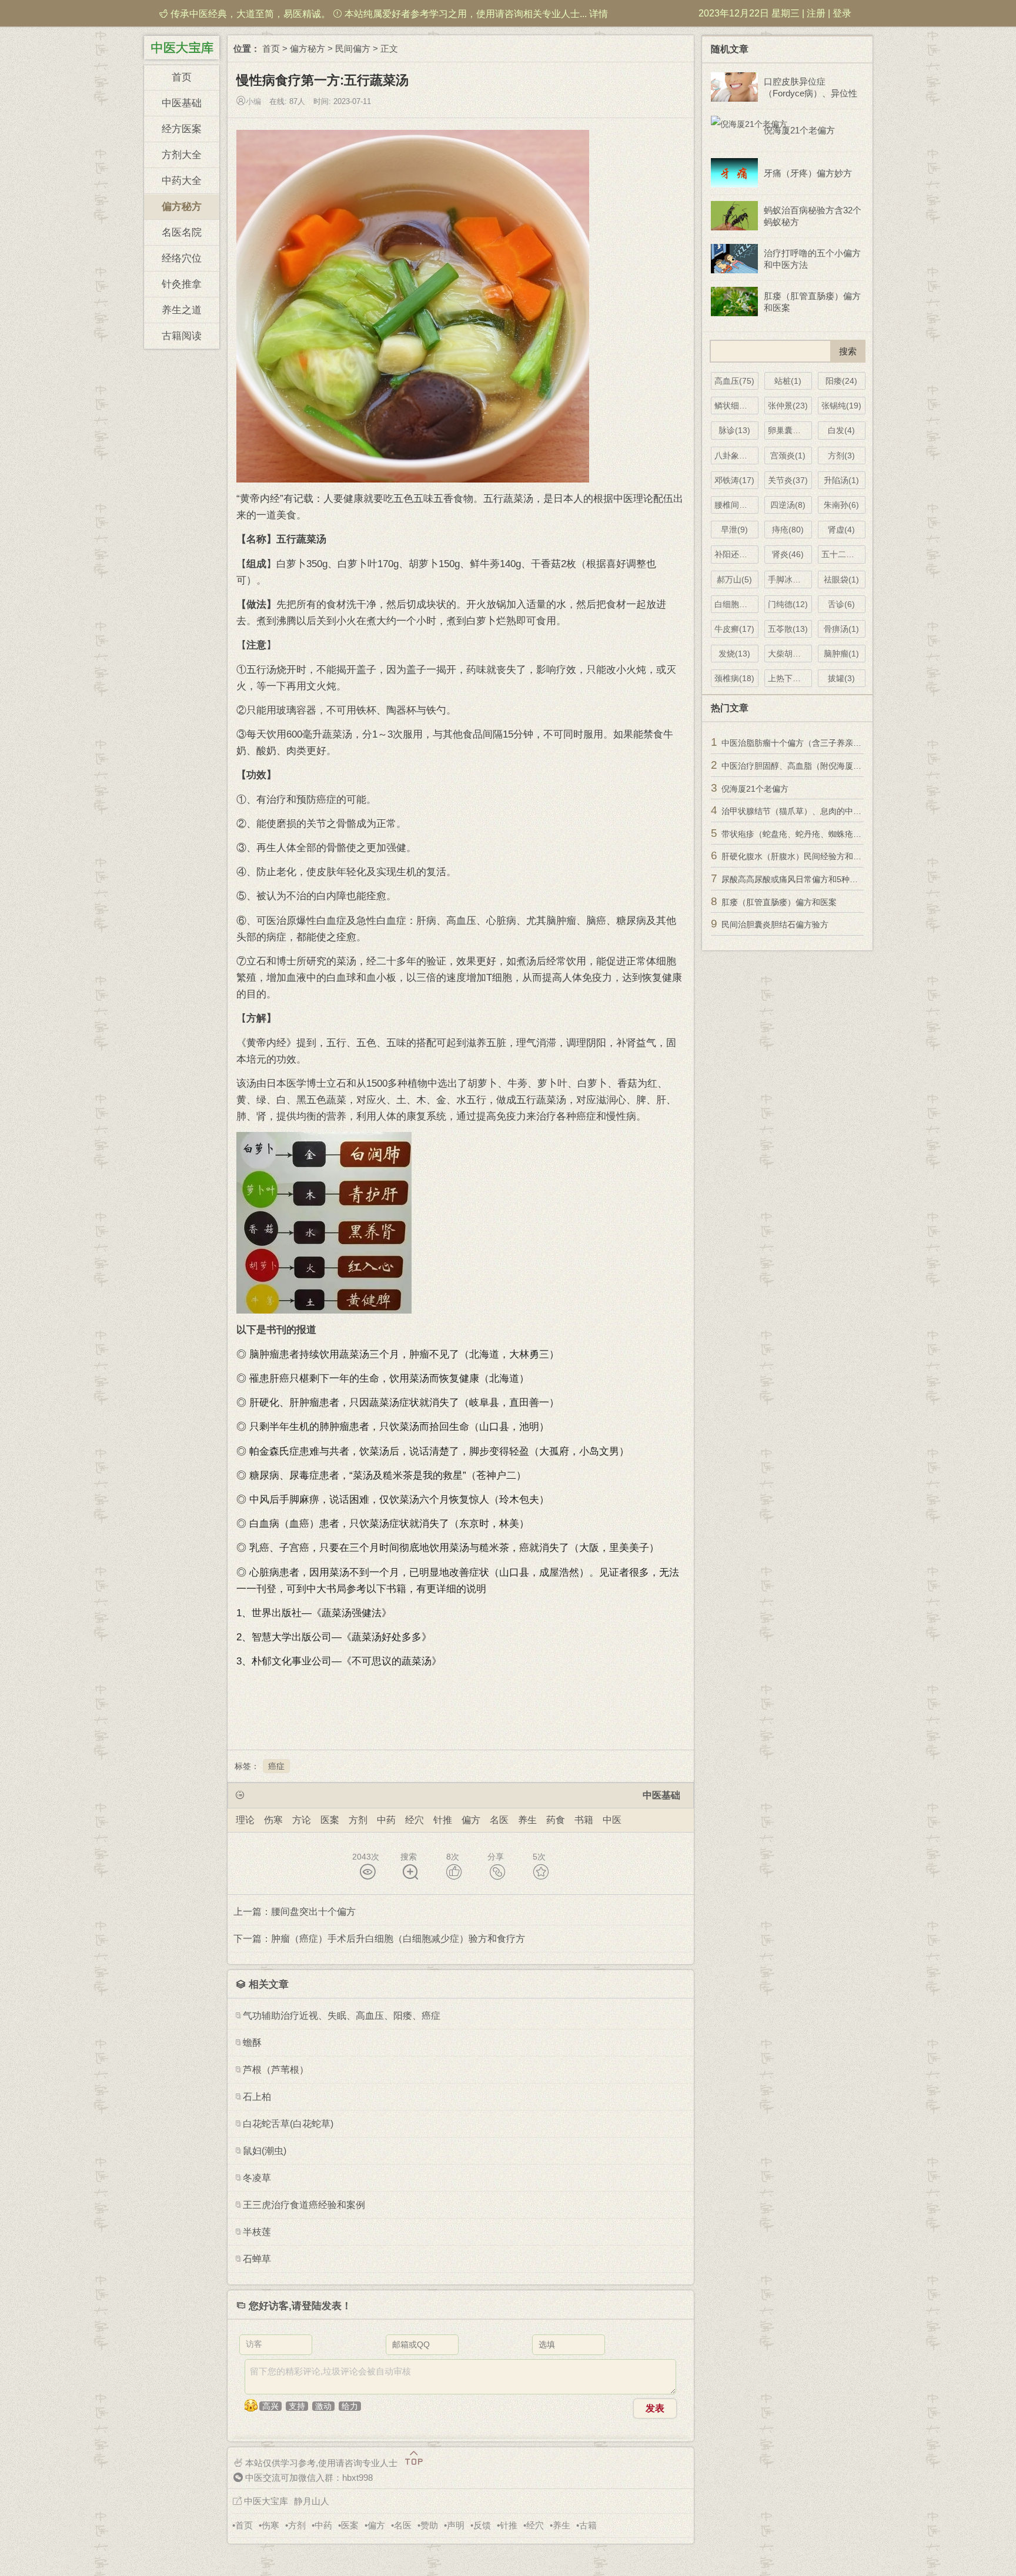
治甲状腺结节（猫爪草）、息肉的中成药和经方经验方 (820, 811)
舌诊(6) (841, 604)
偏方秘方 (182, 207)
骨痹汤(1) (841, 629)
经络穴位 (182, 258)
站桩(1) (788, 381)
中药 (386, 1820)
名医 (499, 1820)
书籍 (584, 1820)
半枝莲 (257, 2232)
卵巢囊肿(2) (790, 430)
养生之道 (182, 310)
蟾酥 (252, 2043)
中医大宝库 (266, 2501)
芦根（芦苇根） (276, 2070)
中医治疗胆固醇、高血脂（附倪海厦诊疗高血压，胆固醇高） (833, 766)
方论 (302, 1820)
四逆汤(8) (788, 505)
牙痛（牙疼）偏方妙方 (808, 173)
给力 (350, 2406)
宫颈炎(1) (788, 455)
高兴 (270, 2406)
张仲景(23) (788, 406)
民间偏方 (353, 48)
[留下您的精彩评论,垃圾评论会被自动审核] (460, 2377)
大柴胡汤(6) (790, 654)
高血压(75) (734, 381)
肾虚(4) (841, 530)
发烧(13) (734, 654)
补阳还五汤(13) (736, 554)
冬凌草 (257, 2178)
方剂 (358, 1820)
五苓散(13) (788, 629)
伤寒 (273, 1820)
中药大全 (182, 181)
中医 (612, 1820)
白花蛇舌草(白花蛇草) (288, 2124)
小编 (253, 101)
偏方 (471, 1820)
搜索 (409, 1857)
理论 (245, 1820)
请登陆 (307, 2306)
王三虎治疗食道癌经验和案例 (304, 2205)
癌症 (276, 1766)
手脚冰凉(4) (790, 579)
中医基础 (182, 103)
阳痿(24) (841, 381)
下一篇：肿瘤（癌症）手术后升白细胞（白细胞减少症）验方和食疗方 (379, 1939)
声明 (456, 2525)
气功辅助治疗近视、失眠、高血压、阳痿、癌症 (342, 2016)
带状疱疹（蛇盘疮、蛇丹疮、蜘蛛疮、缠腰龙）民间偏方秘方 (833, 834)
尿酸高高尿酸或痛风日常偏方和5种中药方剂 (802, 879)
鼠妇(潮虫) (265, 2151)
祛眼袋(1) (841, 579)
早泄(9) (734, 530)
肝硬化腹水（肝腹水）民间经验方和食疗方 (800, 856)
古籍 (588, 2525)
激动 (323, 2406)
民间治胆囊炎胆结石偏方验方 (775, 924)
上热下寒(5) (790, 678)
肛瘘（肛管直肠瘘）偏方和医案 (812, 302)
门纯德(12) (788, 604)
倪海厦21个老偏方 (799, 130)
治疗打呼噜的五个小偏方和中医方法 (812, 259)
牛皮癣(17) (734, 629)
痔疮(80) (788, 530)
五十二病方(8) (843, 554)
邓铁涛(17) (734, 480)
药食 (556, 1820)
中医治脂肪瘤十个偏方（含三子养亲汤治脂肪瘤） (812, 743)
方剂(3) (841, 455)
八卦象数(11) (736, 455)
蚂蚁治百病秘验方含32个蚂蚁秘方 (813, 216)
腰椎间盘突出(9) (736, 505)
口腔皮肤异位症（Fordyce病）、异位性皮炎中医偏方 (811, 88)
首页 (182, 77)
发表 (655, 2408)
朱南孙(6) (841, 505)
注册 (816, 13)
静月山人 (312, 2501)
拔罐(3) (841, 678)
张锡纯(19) (841, 406)
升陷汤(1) (841, 480)
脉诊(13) (734, 430)
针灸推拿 (182, 284)
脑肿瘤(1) (841, 654)
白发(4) (841, 430)
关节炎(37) (788, 480)
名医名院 (182, 232)
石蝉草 (257, 2259)
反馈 (482, 2525)
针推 (443, 1820)
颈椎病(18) (734, 678)
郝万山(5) (734, 579)
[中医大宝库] (182, 46)
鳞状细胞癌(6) (736, 406)
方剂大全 (182, 155)
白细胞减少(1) (736, 604)
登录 (842, 13)
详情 (599, 14)
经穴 (415, 1820)
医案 (330, 1820)
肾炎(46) (788, 554)
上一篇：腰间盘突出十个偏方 (295, 1912)
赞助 (429, 2525)
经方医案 (182, 129)
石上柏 (257, 2097)
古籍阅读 (182, 336)
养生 (527, 1820)
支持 (297, 2406)
